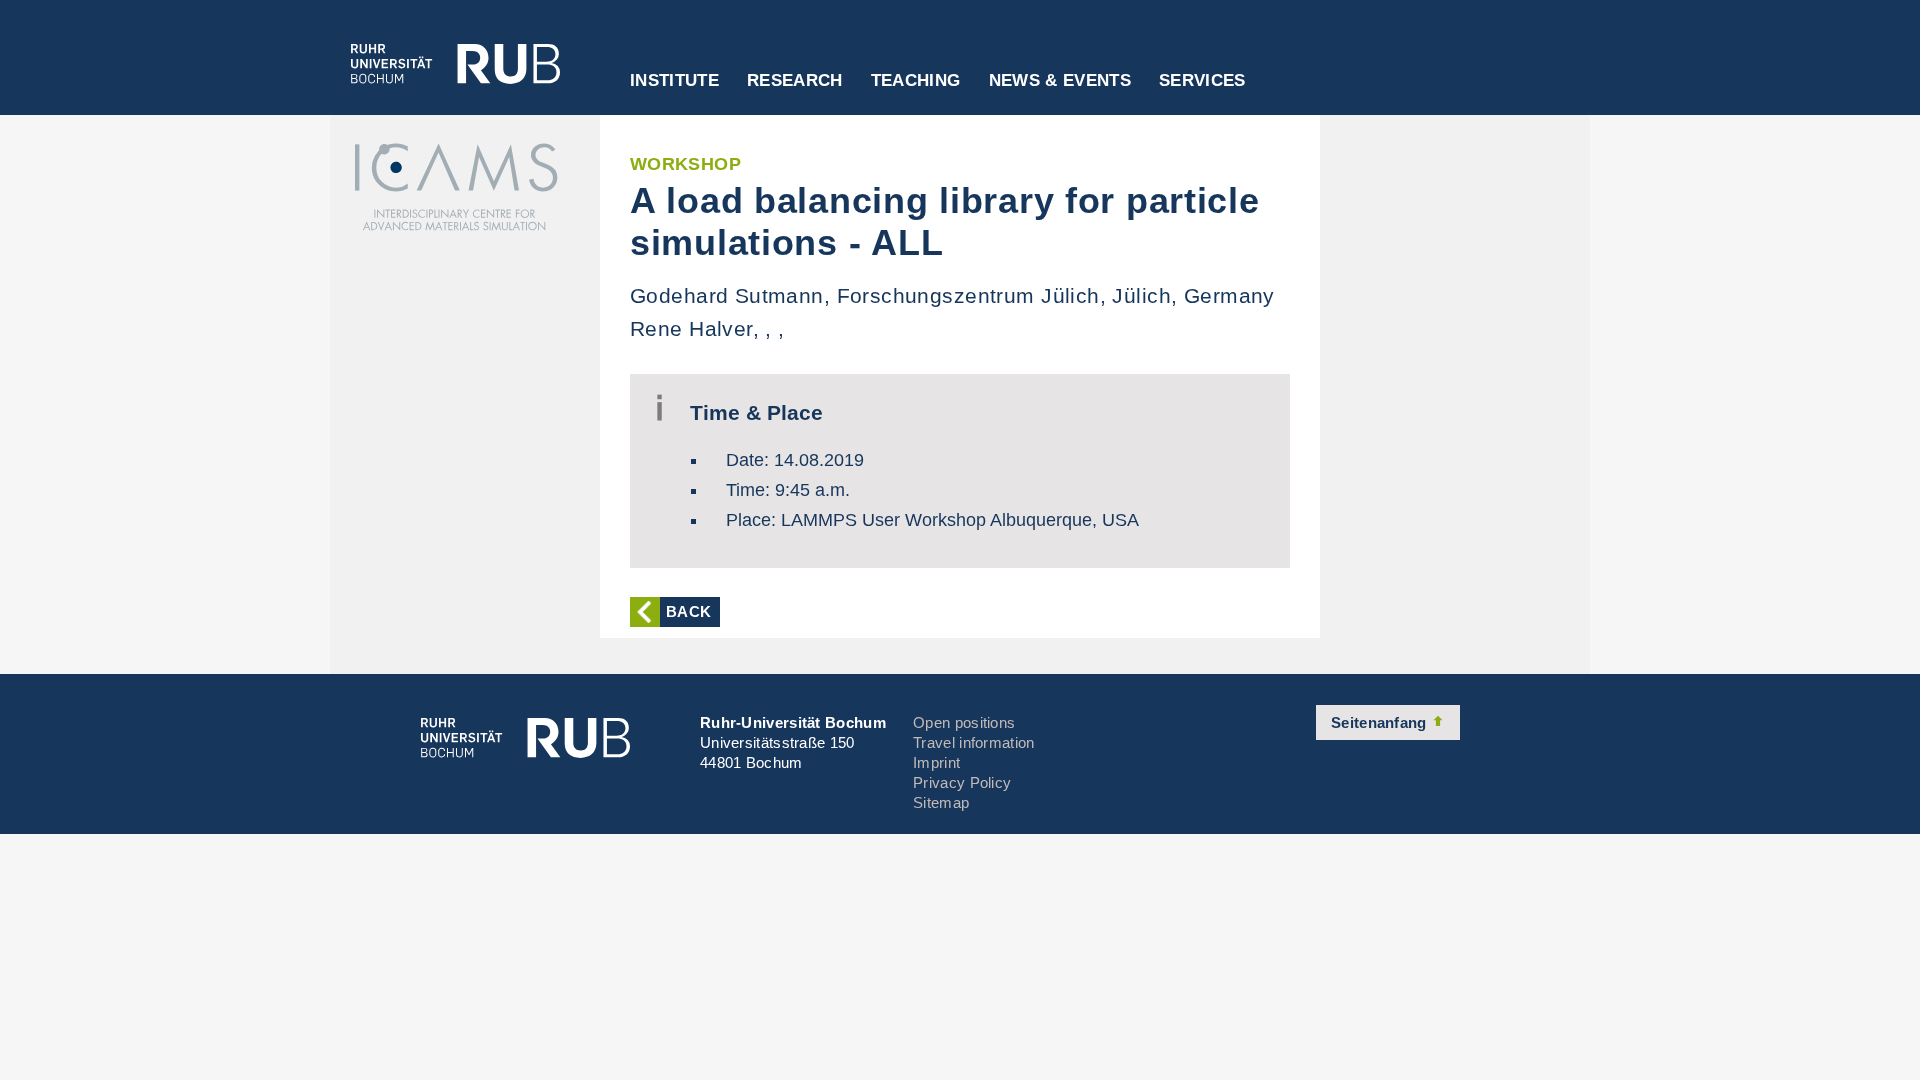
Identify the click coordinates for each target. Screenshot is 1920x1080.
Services (1202, 81)
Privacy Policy (962, 782)
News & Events (1060, 81)
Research (795, 81)
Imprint (936, 762)
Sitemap (941, 802)
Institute (674, 81)
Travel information (973, 742)
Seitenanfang (1381, 722)
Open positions (964, 722)
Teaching (916, 81)
